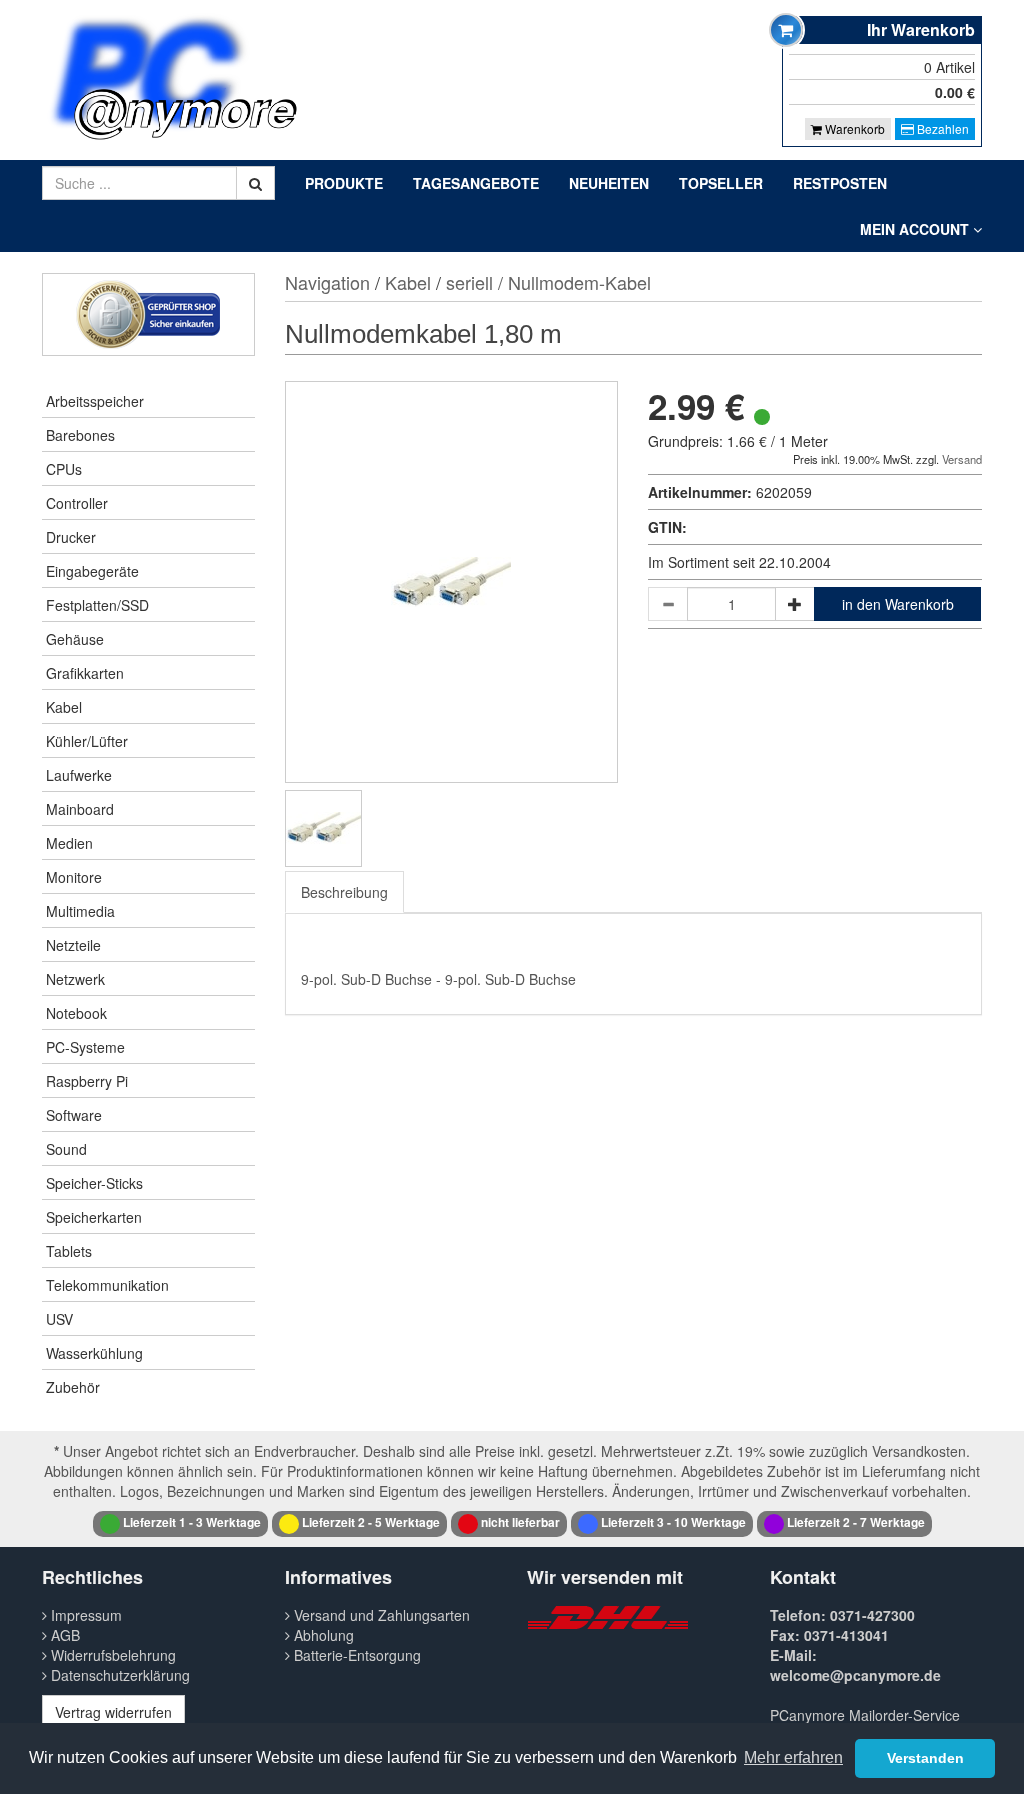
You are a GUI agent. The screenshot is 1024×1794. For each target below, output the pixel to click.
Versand (962, 459)
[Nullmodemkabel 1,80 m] (323, 828)
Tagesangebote (476, 183)
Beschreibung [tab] (344, 892)
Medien (69, 843)
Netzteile (73, 945)
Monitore (74, 877)
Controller (77, 503)
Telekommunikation (107, 1285)
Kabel (64, 707)
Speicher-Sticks (94, 1183)
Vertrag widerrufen (113, 1712)
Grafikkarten (85, 673)
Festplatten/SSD (97, 605)
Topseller (721, 183)
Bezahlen (941, 128)
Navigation (327, 282)
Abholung (322, 1635)
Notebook (76, 1013)
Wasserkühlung (94, 1353)
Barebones (80, 435)
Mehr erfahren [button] (793, 1757)
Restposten (840, 183)
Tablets (69, 1251)
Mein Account (916, 229)
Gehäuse (75, 639)
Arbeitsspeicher (95, 401)
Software (74, 1115)
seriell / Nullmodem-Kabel (548, 282)
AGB (63, 1635)
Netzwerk (75, 979)
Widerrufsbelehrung (111, 1655)
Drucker (71, 537)
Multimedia (80, 911)
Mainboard (80, 809)
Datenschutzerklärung (118, 1675)
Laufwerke (79, 775)
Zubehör (73, 1387)
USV (59, 1319)
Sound (66, 1149)
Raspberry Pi (87, 1081)
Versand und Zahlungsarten (380, 1615)
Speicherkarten (94, 1217)
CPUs (64, 469)
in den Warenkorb (898, 604)
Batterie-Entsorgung (355, 1655)
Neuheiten (609, 183)
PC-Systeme (85, 1047)
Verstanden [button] (925, 1758)
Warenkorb (853, 128)
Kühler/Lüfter (87, 741)
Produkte (344, 183)
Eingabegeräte (92, 571)
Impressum (84, 1615)
